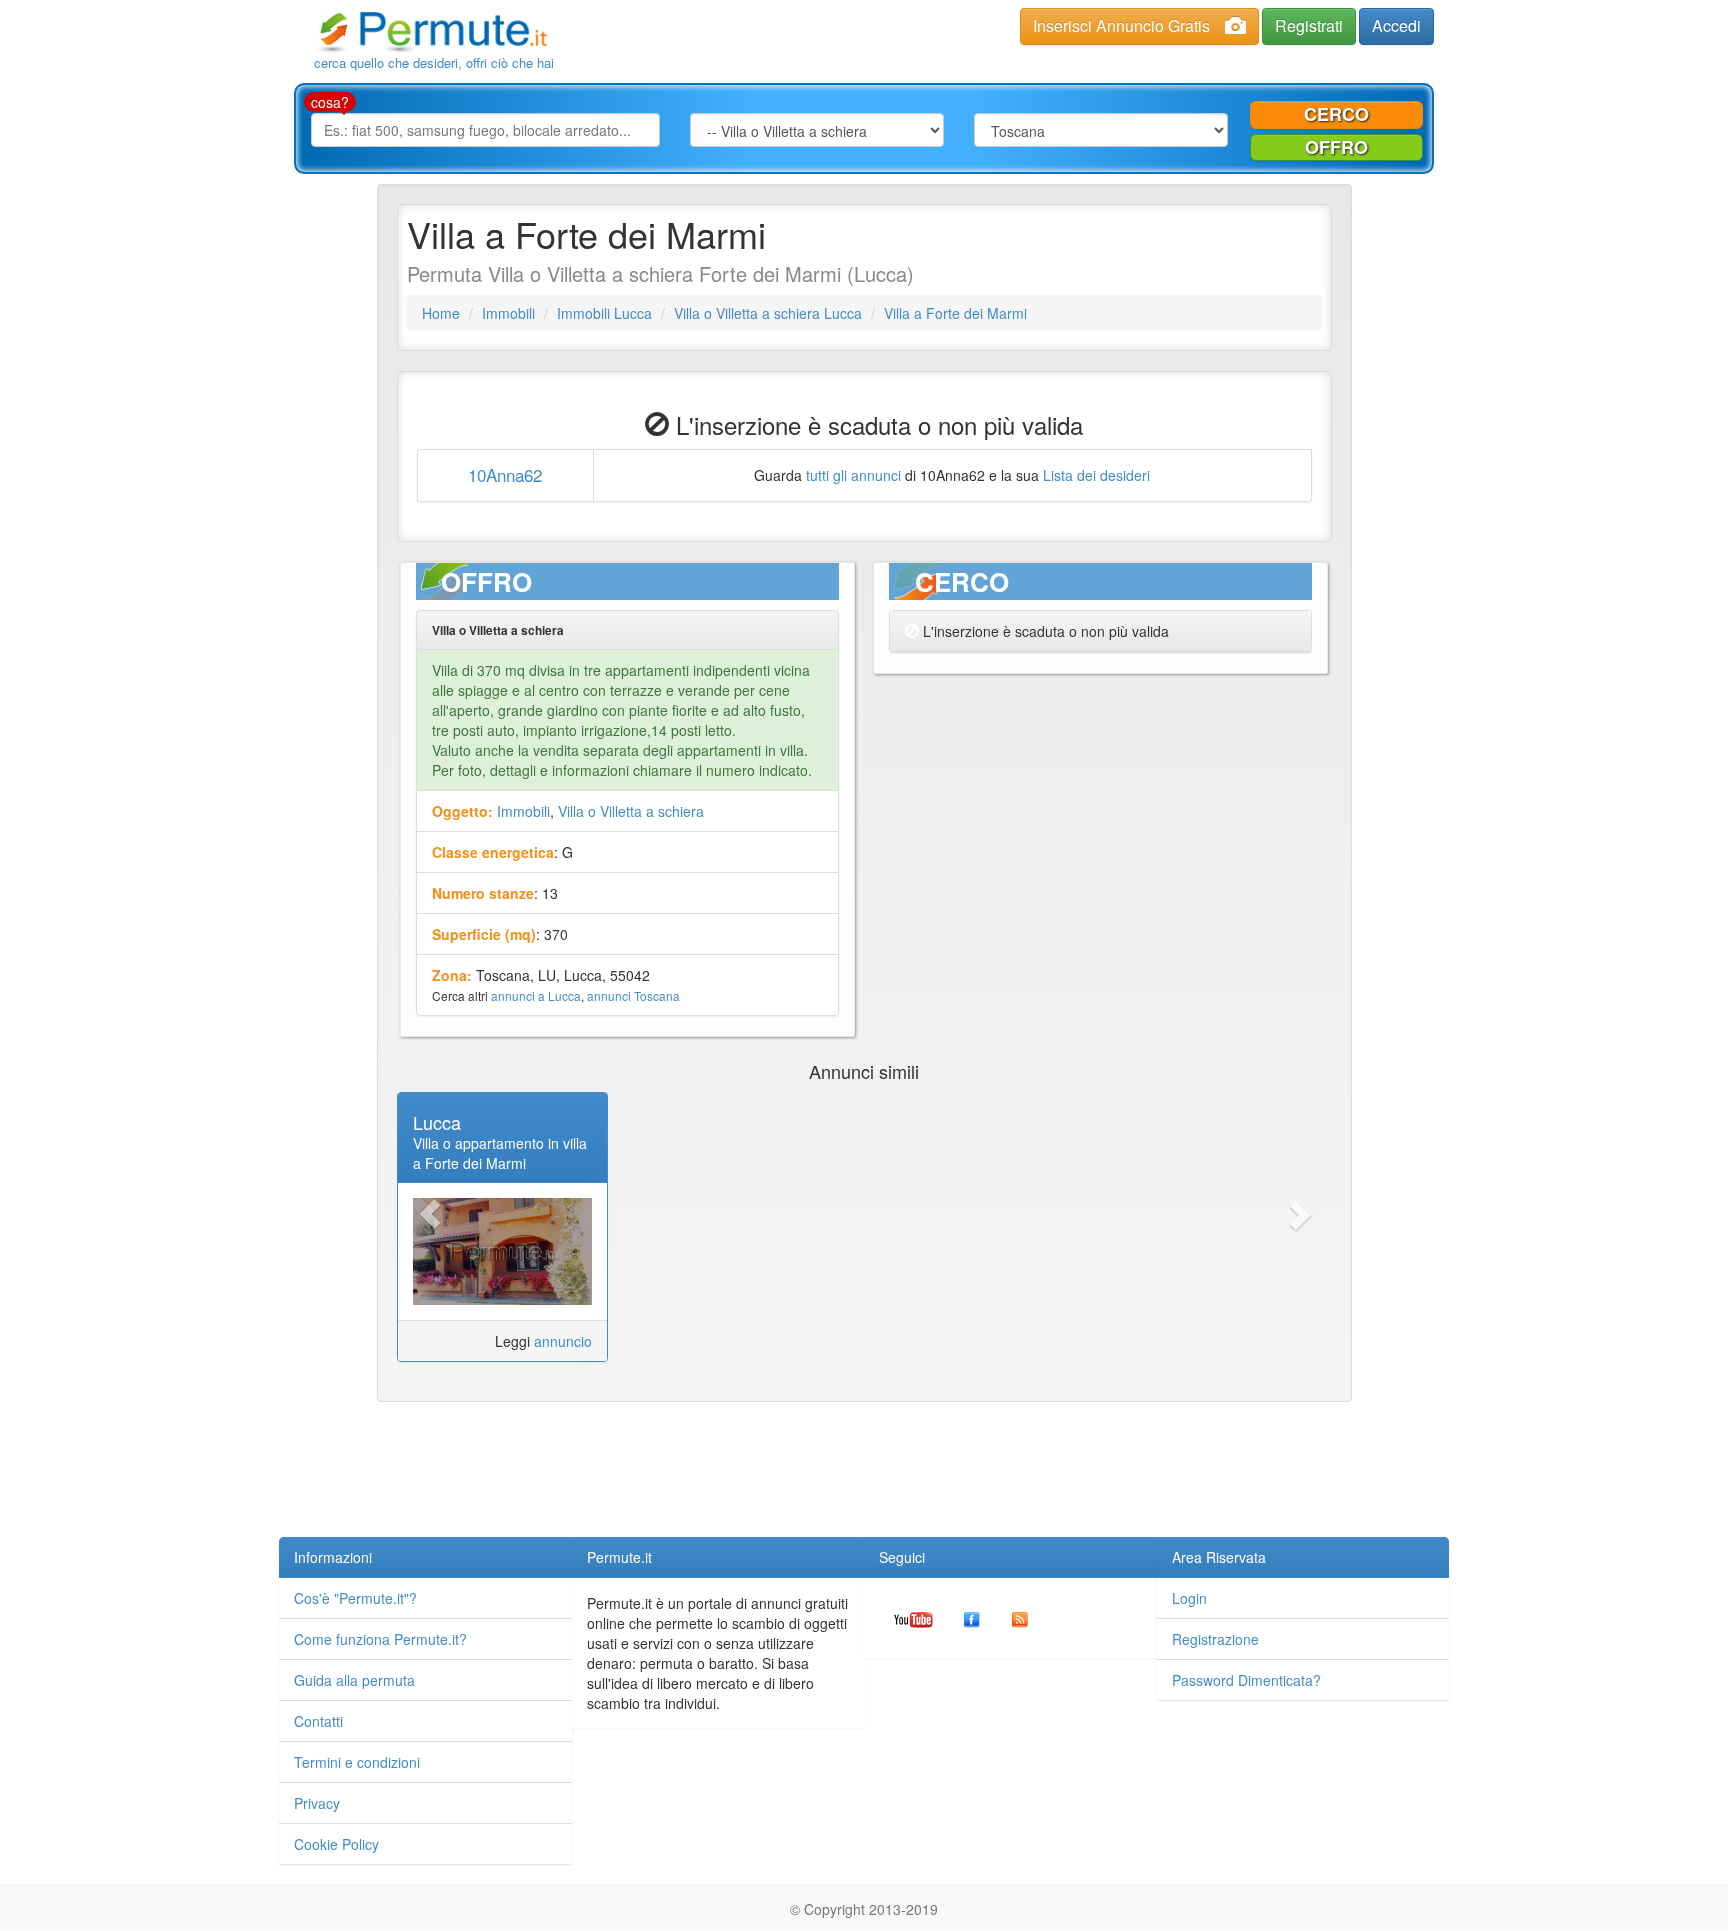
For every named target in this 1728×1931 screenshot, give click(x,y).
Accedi (1396, 25)
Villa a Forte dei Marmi (955, 313)
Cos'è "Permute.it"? (355, 1598)
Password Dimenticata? (1246, 1680)
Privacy (317, 1803)
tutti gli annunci (853, 475)
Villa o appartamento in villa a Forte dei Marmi (500, 1153)
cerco (1336, 114)
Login (1189, 1598)
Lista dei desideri (1096, 475)
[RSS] (1020, 1618)
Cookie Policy (336, 1844)
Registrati (1309, 25)
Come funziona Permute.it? (380, 1639)
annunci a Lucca (536, 995)
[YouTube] (913, 1618)
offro (1336, 147)
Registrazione (1215, 1639)
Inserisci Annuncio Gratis (1121, 25)
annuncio (563, 1341)
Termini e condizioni (357, 1762)
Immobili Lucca (604, 313)
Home (441, 313)
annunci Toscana (633, 995)
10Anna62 (505, 474)
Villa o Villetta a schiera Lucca (768, 313)
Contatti (318, 1721)
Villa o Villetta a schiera (631, 811)
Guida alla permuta (354, 1680)
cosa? (330, 102)
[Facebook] (972, 1618)
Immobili (508, 313)
